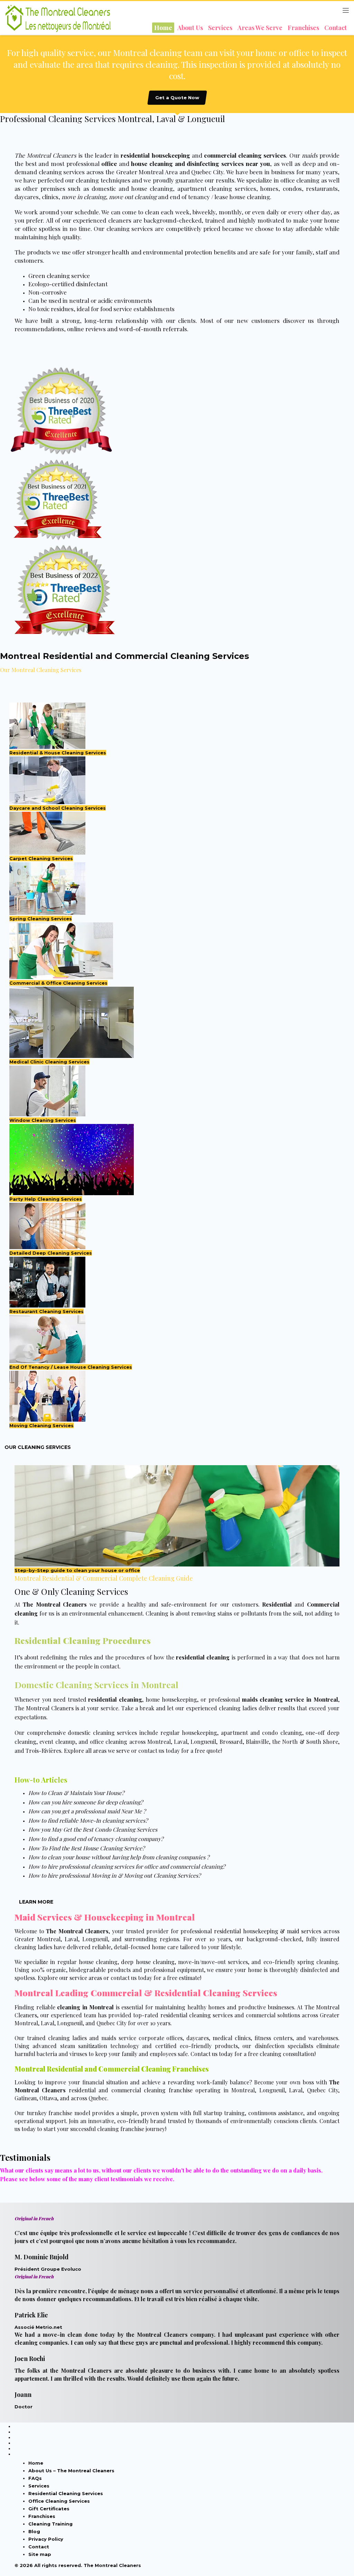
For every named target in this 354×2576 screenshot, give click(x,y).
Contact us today (212, 2054)
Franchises (42, 2516)
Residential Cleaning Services (66, 2493)
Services (39, 2486)
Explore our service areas (70, 1978)
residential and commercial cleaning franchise (131, 2090)
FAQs (35, 2478)
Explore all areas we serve (97, 1751)
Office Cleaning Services (59, 2501)
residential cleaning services (197, 2015)
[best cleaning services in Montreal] (177, 411)
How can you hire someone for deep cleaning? (86, 1802)
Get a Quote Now (177, 97)
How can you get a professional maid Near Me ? (87, 1811)
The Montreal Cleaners (44, 1708)
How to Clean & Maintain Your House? (76, 1793)
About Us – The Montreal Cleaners (71, 2471)
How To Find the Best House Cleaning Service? (86, 1848)
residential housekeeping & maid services (268, 1931)
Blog (34, 2531)
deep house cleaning (148, 1962)
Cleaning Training (50, 2524)
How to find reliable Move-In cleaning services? (88, 1820)
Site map (40, 2554)
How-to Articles (41, 1780)
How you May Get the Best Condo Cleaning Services (93, 1829)
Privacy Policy (46, 2539)
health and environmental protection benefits (174, 252)
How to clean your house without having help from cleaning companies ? (119, 1857)
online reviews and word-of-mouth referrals (127, 329)
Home (36, 2463)
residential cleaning (203, 1657)
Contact (39, 2547)
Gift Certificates (49, 2509)
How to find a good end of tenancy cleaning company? (96, 1839)
